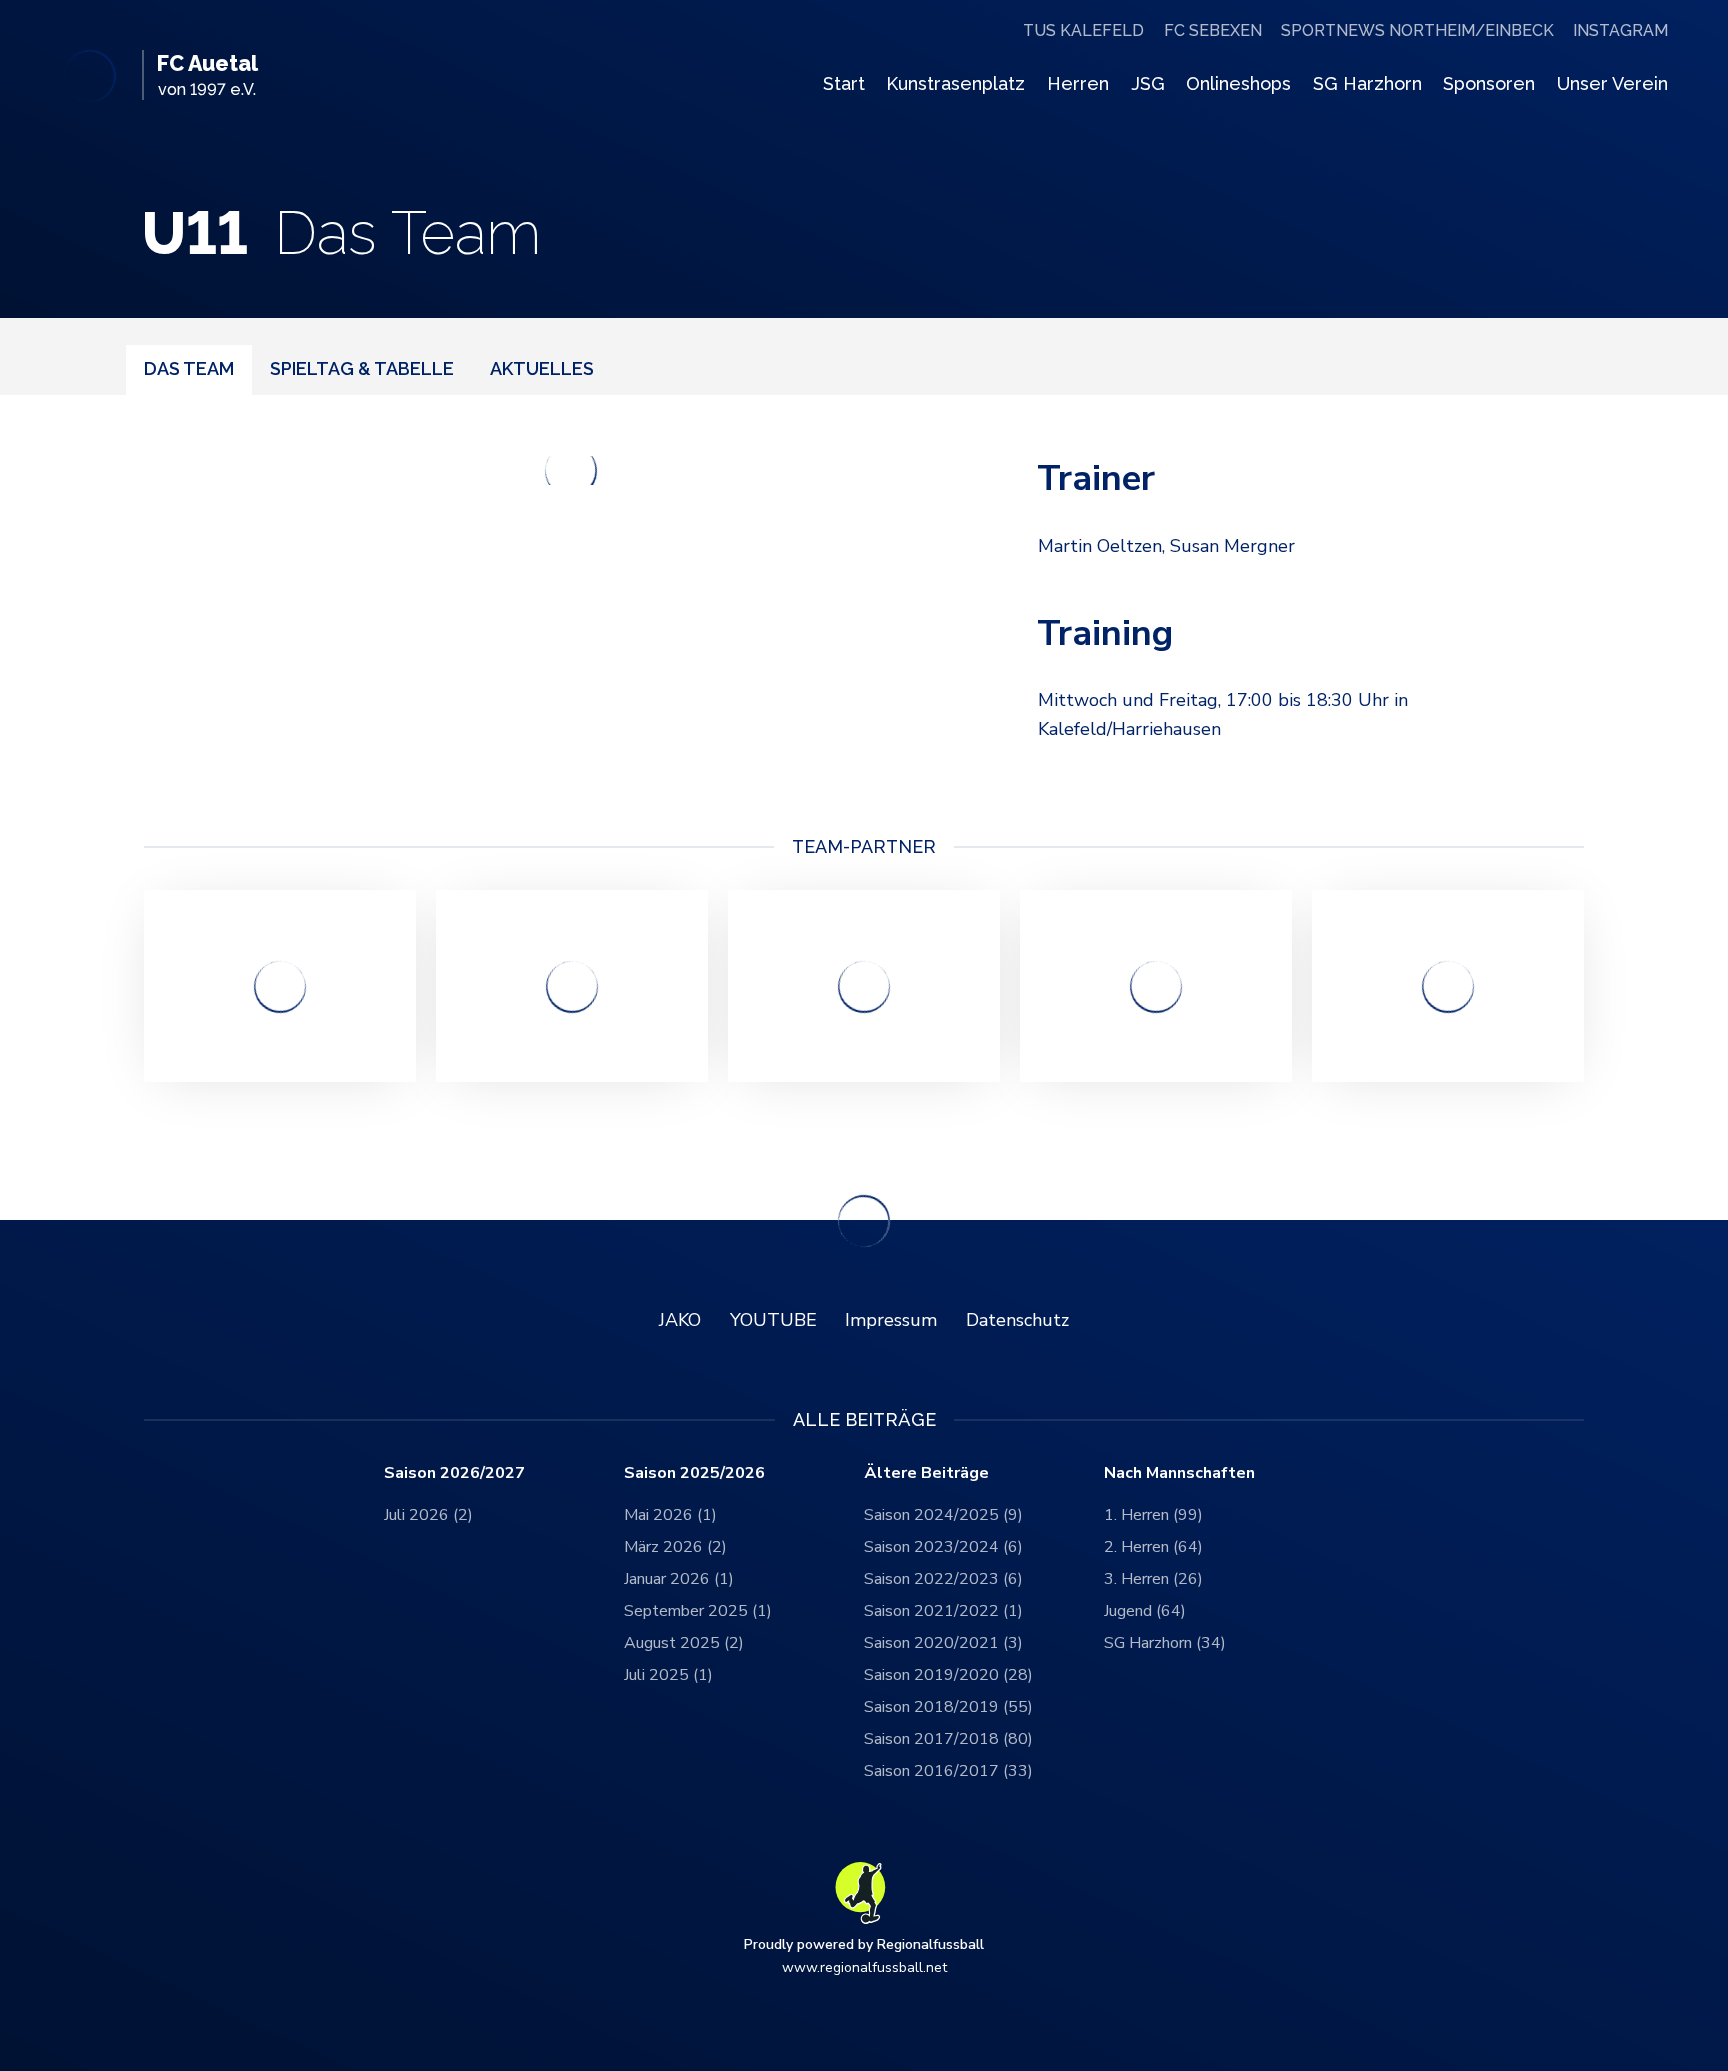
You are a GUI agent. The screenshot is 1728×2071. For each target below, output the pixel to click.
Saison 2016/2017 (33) (948, 1771)
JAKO (680, 1320)
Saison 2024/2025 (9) (943, 1515)
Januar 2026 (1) (679, 1579)
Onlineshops (1238, 83)
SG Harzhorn (1367, 83)
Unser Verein (1612, 83)
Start (844, 83)
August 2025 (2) (684, 1643)
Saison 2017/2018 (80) (948, 1739)
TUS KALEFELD (1083, 30)
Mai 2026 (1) (670, 1515)
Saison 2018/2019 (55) (948, 1707)
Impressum (891, 1320)
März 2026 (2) (675, 1547)
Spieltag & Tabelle (362, 368)
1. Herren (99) (1153, 1515)
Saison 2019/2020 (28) (948, 1675)
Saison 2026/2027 (454, 1473)
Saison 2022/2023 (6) (943, 1579)
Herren (1078, 83)
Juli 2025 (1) (668, 1675)
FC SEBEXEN (1213, 30)
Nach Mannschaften (1179, 1473)
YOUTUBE (773, 1320)
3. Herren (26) (1153, 1579)
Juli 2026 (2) (428, 1515)
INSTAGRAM (1620, 30)
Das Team (189, 368)
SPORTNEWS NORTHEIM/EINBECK (1417, 30)
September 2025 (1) (698, 1611)
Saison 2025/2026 (694, 1473)
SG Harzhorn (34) (1165, 1643)
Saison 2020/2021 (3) (943, 1643)
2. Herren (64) (1153, 1547)
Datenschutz (1017, 1320)
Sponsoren (1489, 83)
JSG (1148, 83)
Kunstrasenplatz (955, 83)
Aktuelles (542, 368)
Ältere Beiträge (926, 1473)
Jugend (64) (1145, 1611)
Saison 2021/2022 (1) (943, 1611)
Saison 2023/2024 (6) (943, 1547)
